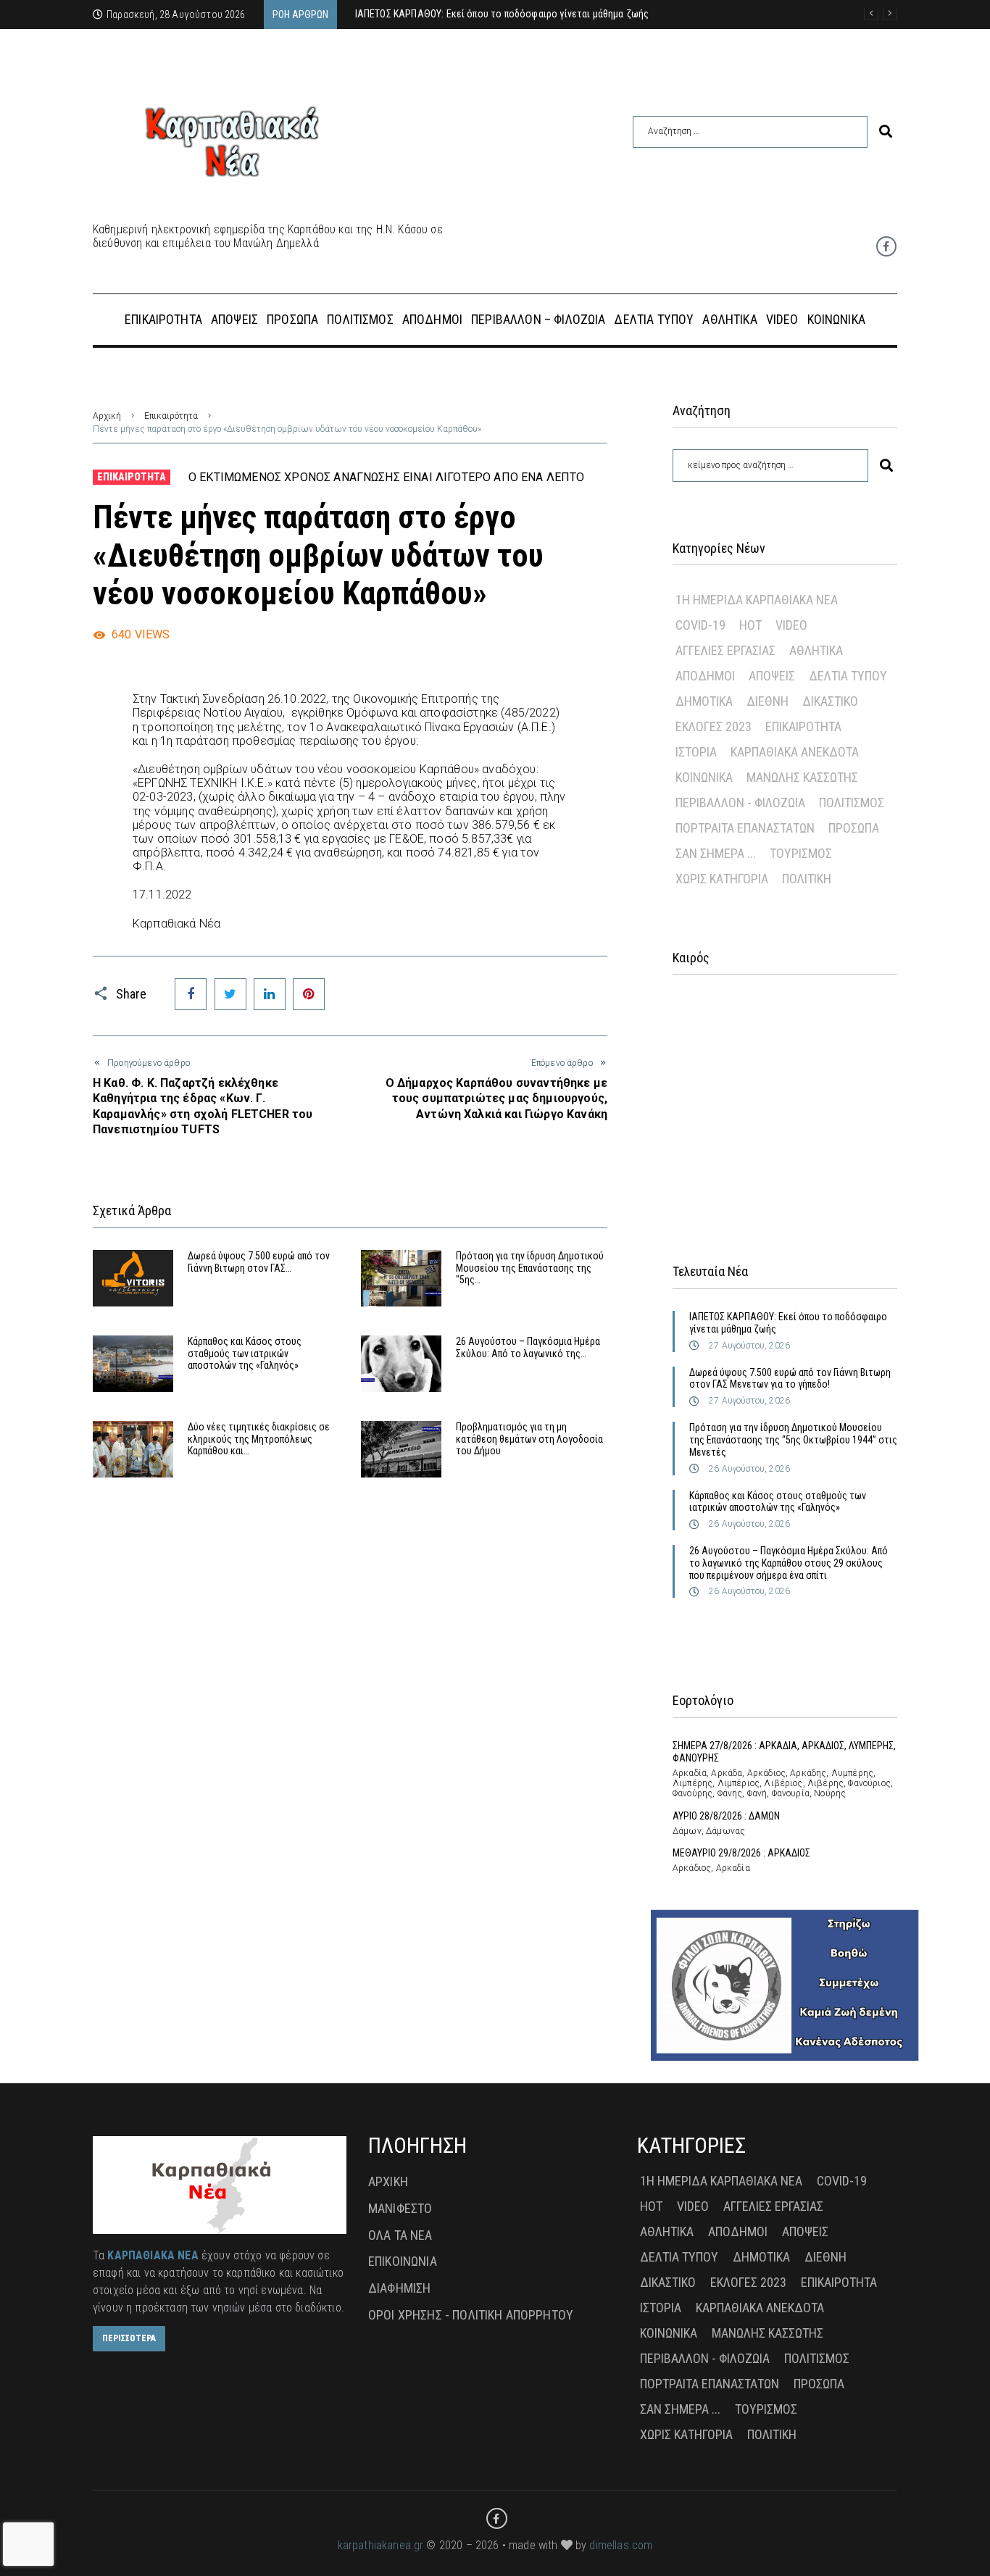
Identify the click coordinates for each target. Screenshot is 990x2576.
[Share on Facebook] (191, 994)
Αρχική (107, 416)
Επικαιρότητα (171, 416)
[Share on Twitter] (230, 994)
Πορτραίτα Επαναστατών (745, 828)
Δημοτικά (704, 701)
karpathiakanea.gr (381, 2545)
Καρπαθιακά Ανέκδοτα (795, 752)
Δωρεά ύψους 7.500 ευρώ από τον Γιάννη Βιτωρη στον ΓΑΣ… (259, 1262)
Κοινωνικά (704, 777)
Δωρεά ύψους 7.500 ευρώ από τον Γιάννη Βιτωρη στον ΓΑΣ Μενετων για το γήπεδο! (790, 1379)
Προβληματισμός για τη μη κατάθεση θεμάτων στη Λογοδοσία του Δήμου (529, 1439)
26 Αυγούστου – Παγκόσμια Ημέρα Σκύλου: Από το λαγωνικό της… (528, 1347)
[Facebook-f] (886, 246)
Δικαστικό (830, 701)
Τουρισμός (801, 853)
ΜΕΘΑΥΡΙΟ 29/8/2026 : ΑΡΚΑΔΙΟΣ (741, 1853)
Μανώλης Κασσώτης (802, 777)
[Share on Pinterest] (309, 994)
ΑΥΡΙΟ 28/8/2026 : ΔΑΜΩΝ (726, 1816)
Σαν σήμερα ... (716, 853)
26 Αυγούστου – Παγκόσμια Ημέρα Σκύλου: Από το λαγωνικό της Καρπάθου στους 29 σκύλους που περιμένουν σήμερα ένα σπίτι (789, 1563)
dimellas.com (621, 2545)
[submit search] (886, 132)
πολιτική (807, 879)
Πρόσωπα (854, 828)
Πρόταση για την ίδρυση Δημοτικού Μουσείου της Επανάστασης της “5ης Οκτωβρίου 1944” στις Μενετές (793, 1440)
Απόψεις (772, 676)
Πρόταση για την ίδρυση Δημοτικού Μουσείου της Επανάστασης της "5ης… (530, 1268)
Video (791, 625)
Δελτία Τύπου (848, 676)
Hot (750, 625)
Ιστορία (696, 752)
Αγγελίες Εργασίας (725, 650)
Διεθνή (768, 701)
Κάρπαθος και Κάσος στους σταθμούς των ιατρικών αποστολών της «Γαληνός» (245, 1354)
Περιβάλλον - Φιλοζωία (740, 803)
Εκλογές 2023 (714, 726)
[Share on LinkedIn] (270, 994)
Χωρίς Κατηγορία (722, 879)
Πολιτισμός (852, 803)
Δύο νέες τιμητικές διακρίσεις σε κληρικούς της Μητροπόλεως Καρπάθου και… (259, 1439)
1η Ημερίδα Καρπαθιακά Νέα (757, 600)
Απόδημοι (705, 676)
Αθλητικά (816, 650)
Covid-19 (700, 625)
